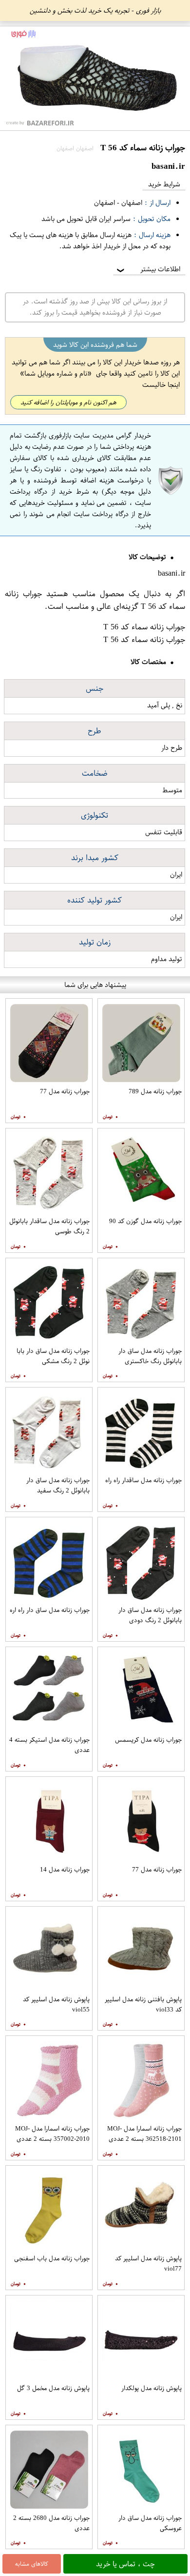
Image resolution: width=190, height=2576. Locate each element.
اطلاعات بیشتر (148, 269)
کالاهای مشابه (32, 2564)
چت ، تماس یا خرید (125, 2564)
